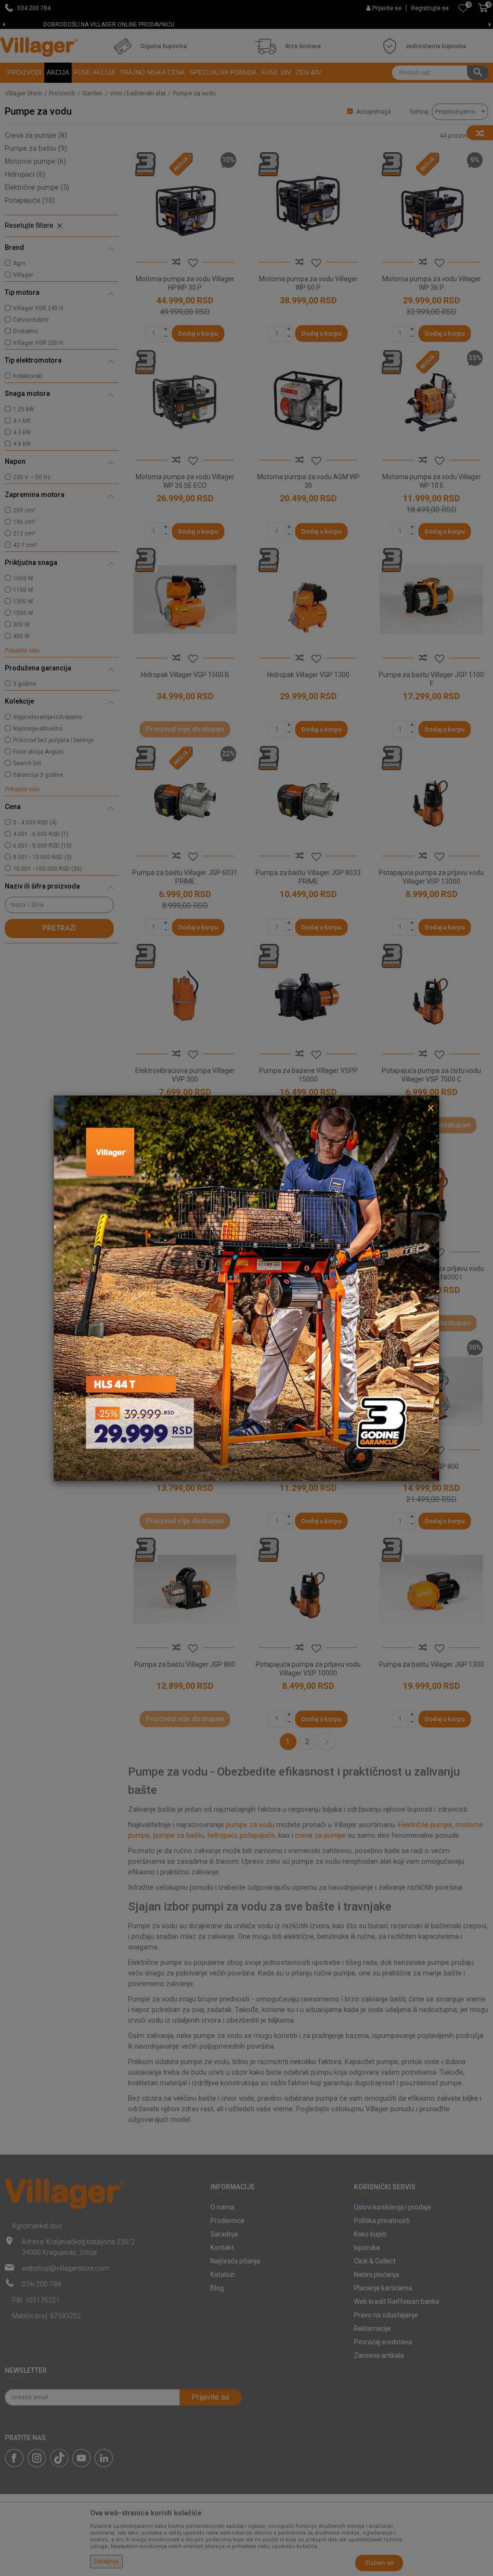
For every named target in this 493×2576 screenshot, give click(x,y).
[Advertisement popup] (246, 1287)
